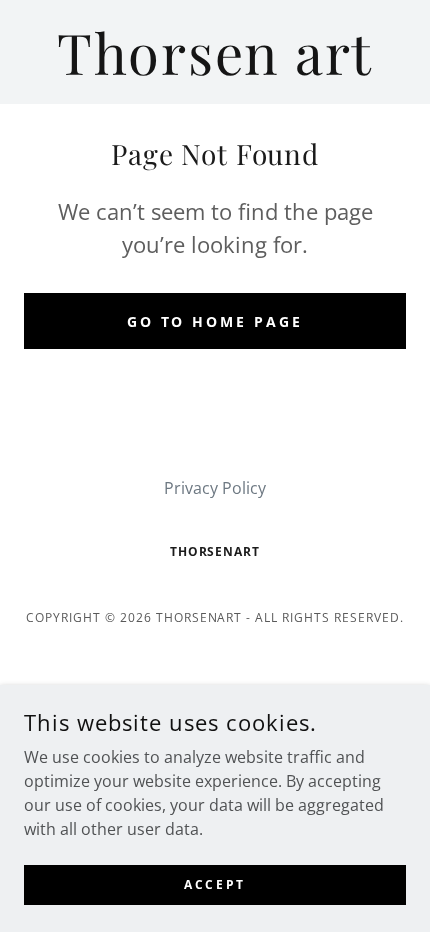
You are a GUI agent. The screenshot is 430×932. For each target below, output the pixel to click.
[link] (215, 52)
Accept (214, 884)
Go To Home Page (215, 321)
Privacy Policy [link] (215, 488)
